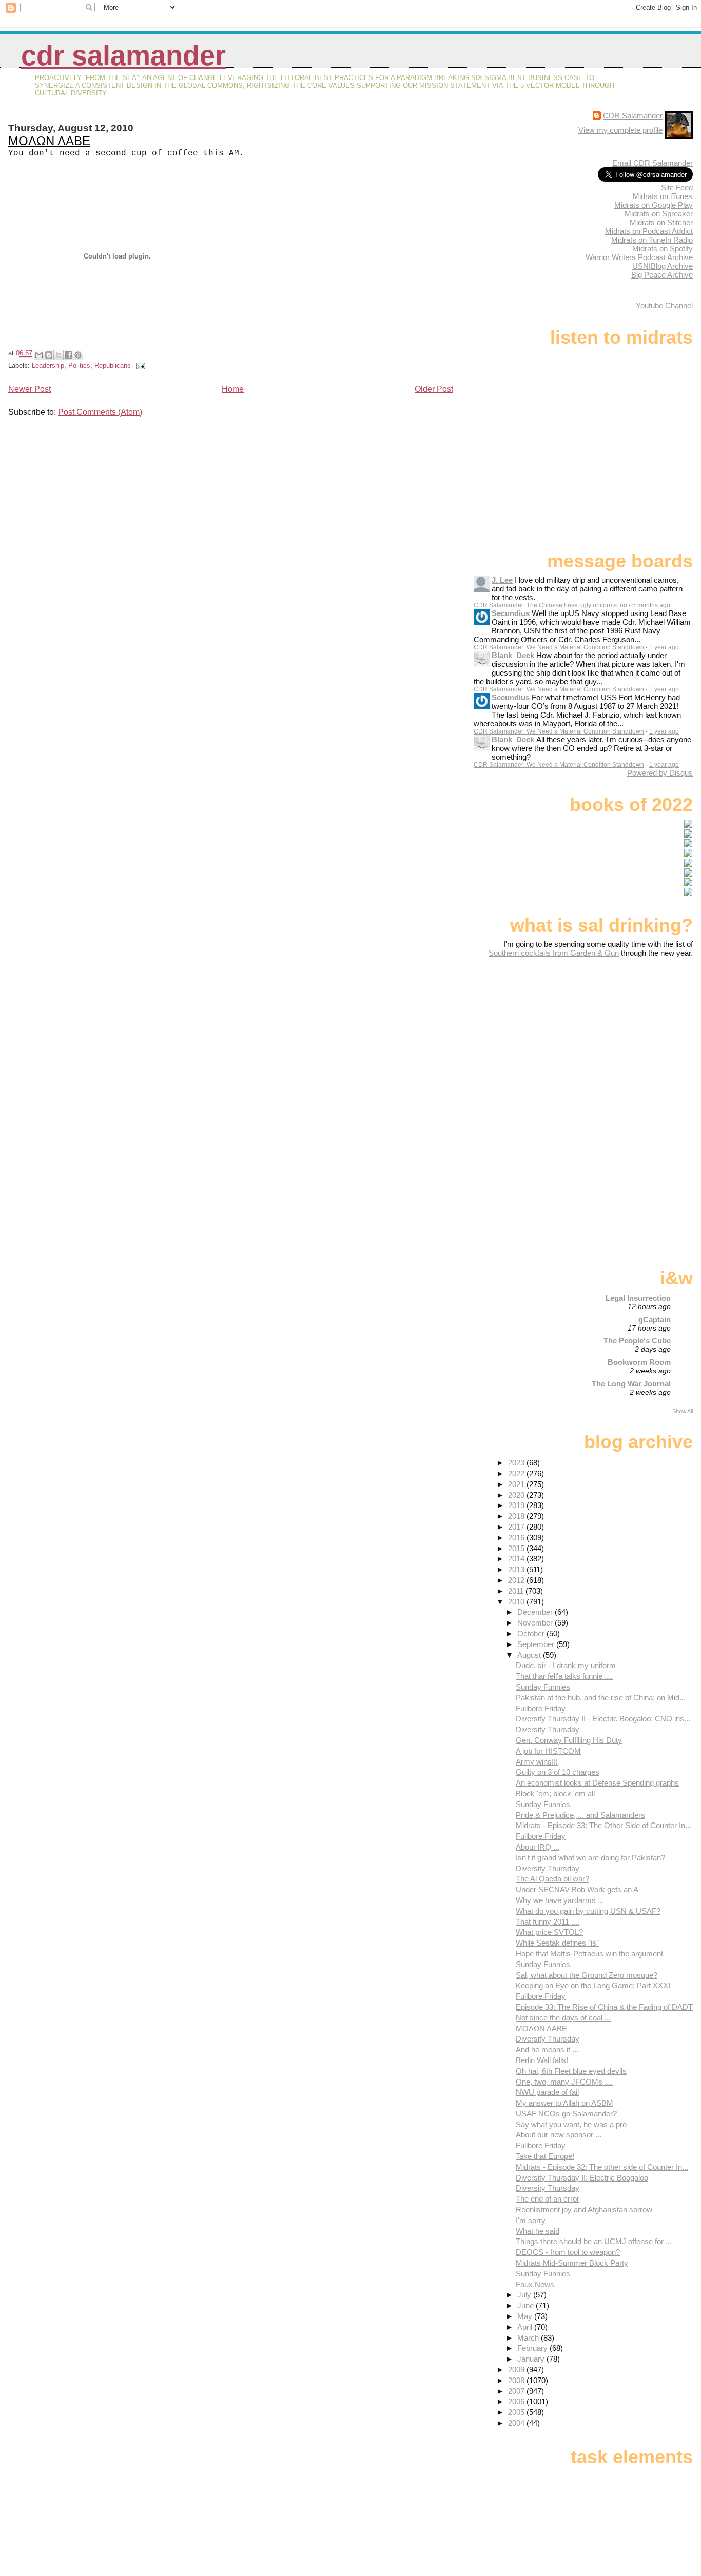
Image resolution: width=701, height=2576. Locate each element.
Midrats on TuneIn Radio (652, 240)
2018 (517, 1516)
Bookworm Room (639, 1362)
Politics (79, 365)
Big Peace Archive (662, 275)
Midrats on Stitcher (661, 222)
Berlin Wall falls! (542, 2060)
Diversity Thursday (548, 1729)
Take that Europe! (545, 2156)
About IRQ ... (538, 1847)
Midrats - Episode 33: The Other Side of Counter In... (603, 1825)
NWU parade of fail (547, 2092)
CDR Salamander (123, 56)
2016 (517, 1538)
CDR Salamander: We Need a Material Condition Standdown (559, 647)
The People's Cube (637, 1341)
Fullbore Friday (541, 1708)
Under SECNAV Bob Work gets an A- (578, 1889)
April (526, 2327)
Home (233, 389)
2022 (517, 1473)
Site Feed (677, 187)
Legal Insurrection (638, 1298)
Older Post (434, 389)
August (530, 1655)
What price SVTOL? (549, 1932)
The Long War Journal (631, 1384)
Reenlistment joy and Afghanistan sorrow (584, 2210)
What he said (538, 2231)
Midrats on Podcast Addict (649, 231)
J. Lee (502, 580)
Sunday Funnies (543, 1687)
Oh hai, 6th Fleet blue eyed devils (571, 2071)
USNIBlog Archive (663, 266)
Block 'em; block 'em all (555, 1794)
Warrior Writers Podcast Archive (639, 257)
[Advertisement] (629, 1038)
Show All (683, 1411)
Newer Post (30, 389)
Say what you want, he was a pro (571, 2124)
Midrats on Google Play (654, 205)
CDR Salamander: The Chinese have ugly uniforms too (550, 605)
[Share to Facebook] (68, 355)
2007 (517, 2391)
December (536, 1612)
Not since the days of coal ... (563, 2018)
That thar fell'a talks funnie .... (564, 1676)
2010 (517, 1602)
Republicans (113, 365)
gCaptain (655, 1320)
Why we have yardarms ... (560, 1900)
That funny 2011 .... (548, 1922)
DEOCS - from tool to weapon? (568, 2252)
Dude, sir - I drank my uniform (566, 1665)
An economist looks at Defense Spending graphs (597, 1783)
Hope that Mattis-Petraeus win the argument (589, 1954)
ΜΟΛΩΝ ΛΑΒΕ (49, 141)
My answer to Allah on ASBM (564, 2103)
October (532, 1633)
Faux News (535, 2284)
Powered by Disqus (660, 773)
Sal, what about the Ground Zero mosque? (587, 1975)
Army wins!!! (537, 1762)
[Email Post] (139, 365)
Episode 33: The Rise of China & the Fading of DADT (604, 2007)
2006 (517, 2401)
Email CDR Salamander (653, 163)
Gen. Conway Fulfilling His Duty (569, 1740)
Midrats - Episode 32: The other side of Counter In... (602, 2167)
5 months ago (651, 605)
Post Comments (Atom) (100, 412)
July (525, 2295)
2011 (517, 1591)
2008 (517, 2380)
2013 (517, 1569)
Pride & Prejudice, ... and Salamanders (580, 1815)
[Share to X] (59, 355)
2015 (517, 1548)
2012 (517, 1580)
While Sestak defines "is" (557, 1943)
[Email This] (39, 355)
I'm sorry (531, 2220)
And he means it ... (547, 2049)
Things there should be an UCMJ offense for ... (594, 2241)
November (536, 1623)
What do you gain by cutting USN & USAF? (588, 1911)
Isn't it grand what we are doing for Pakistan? (590, 1858)
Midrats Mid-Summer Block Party (572, 2263)
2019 (517, 1505)
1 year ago (664, 647)
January (532, 2359)
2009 (517, 2370)
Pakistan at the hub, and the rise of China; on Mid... (601, 1698)
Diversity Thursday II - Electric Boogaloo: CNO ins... (603, 1719)
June (527, 2305)
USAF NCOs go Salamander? (566, 2114)
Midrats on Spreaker (659, 214)
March (529, 2338)
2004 (517, 2423)
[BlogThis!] (49, 355)
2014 (517, 1559)
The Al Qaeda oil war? (552, 1879)
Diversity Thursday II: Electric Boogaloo (582, 2178)
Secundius (511, 613)
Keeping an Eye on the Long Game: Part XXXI (593, 1985)
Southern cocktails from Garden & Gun (554, 953)
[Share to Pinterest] (78, 355)
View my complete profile (620, 130)
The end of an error (548, 2199)
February (533, 2348)
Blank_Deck (513, 655)
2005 (517, 2412)
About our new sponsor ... (559, 2135)
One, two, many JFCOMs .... (564, 2082)
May (526, 2316)
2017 (517, 1527)
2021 (517, 1484)
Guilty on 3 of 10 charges (558, 1772)
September (537, 1644)
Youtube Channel (664, 305)
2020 (517, 1495)
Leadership (48, 365)
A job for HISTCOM (548, 1751)
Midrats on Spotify (663, 249)
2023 (517, 1463)
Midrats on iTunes (663, 196)
